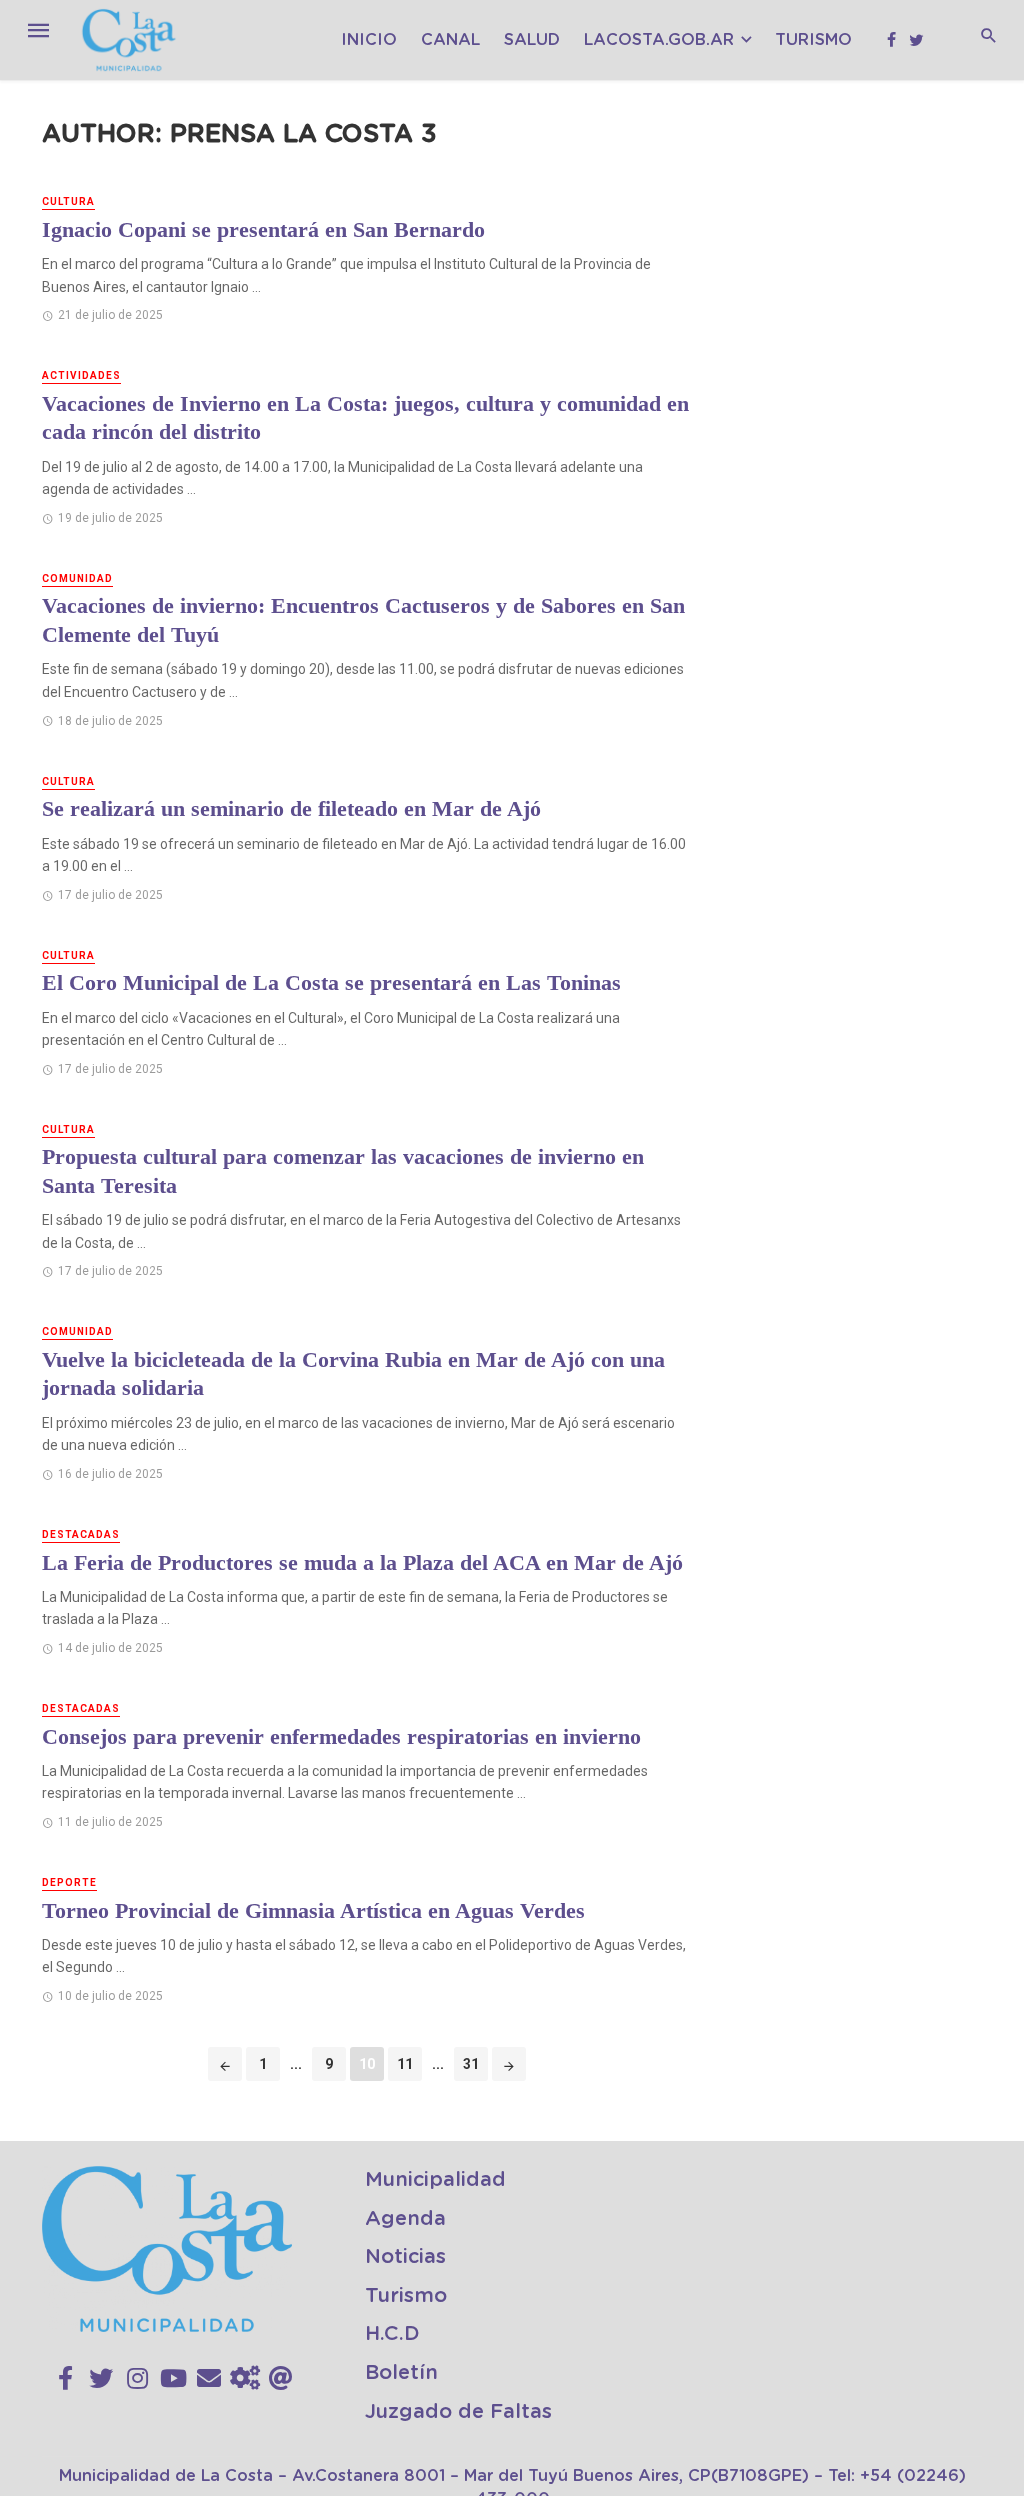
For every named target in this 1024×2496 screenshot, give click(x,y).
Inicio (369, 40)
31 (471, 2064)
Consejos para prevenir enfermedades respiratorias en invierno (341, 1736)
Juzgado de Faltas (458, 2412)
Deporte (69, 1882)
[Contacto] (209, 2379)
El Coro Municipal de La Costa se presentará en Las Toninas (331, 982)
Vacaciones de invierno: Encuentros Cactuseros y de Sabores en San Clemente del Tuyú (363, 620)
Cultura (68, 201)
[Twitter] (101, 2379)
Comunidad (77, 578)
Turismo (813, 40)
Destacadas (81, 1534)
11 (405, 2064)
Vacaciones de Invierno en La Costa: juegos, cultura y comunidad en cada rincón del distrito (365, 418)
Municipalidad (435, 2180)
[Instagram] (137, 2379)
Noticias (405, 2257)
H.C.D (392, 2334)
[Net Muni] (245, 2379)
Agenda (405, 2219)
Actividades (81, 375)
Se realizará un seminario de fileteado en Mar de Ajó (291, 808)
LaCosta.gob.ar (659, 40)
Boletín (401, 2373)
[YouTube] (173, 2379)
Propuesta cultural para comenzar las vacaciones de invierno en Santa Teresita (343, 1171)
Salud (532, 40)
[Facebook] (65, 2379)
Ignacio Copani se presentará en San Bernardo (263, 229)
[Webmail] (281, 2379)
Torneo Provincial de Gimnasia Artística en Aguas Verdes (313, 1910)
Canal (450, 40)
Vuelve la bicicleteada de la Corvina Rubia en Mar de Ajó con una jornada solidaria (353, 1374)
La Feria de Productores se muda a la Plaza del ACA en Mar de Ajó (362, 1562)
